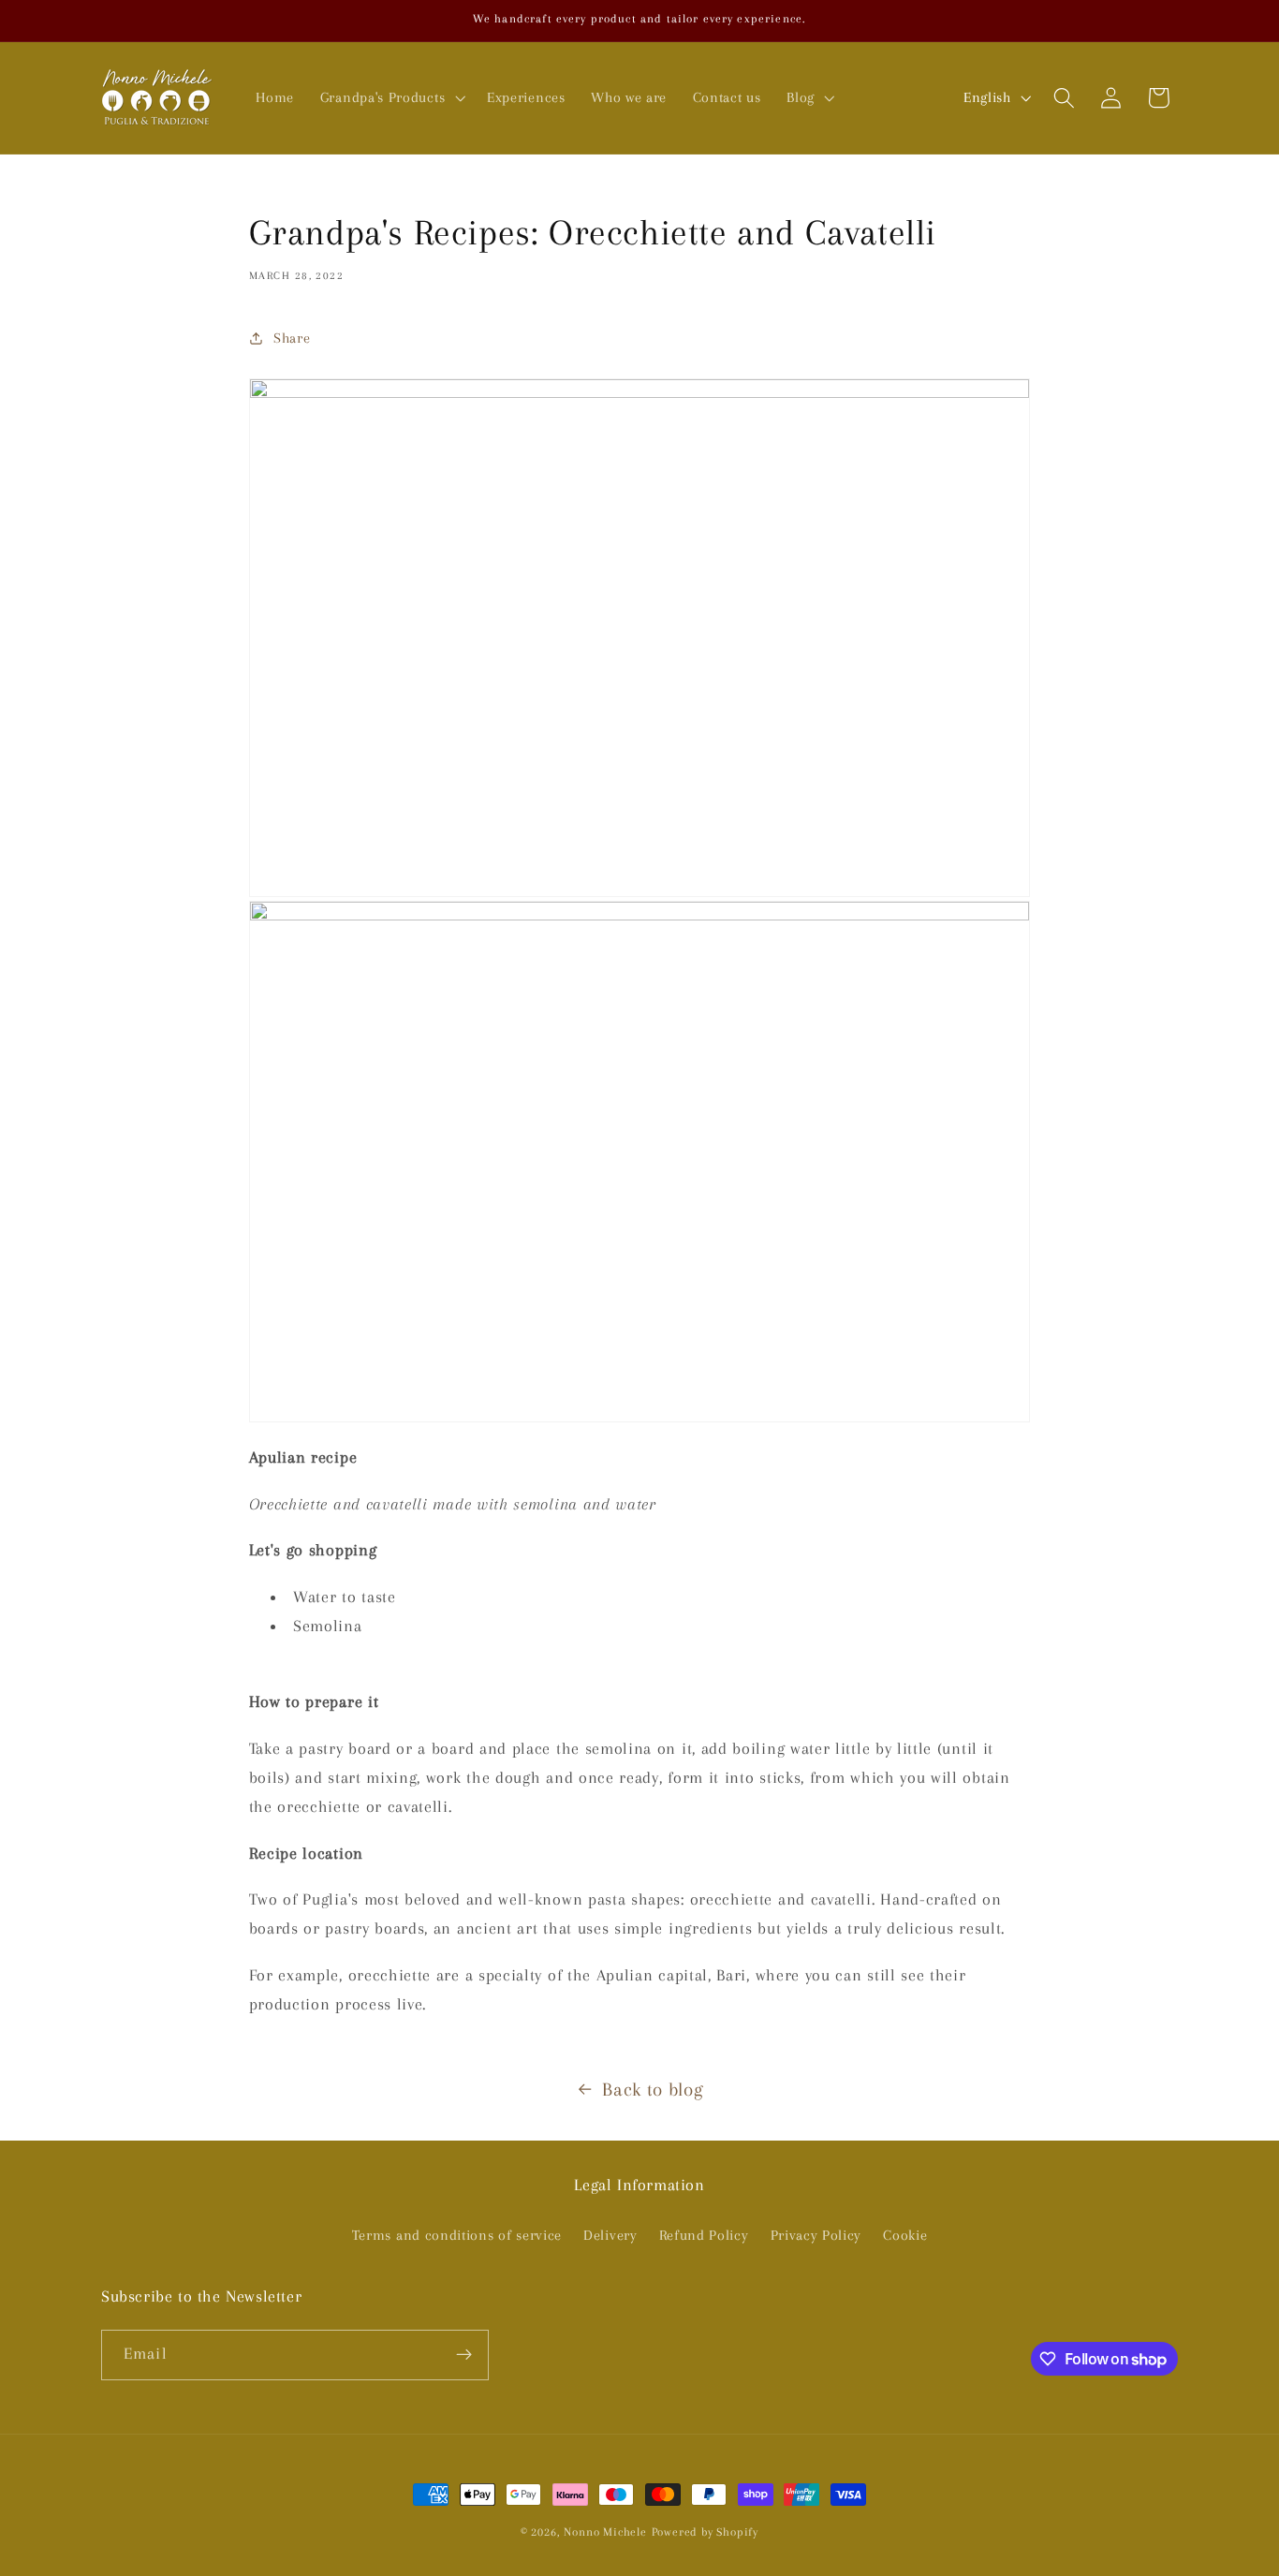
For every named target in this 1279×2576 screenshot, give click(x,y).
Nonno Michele (605, 2532)
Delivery (610, 2235)
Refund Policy (704, 2235)
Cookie (905, 2235)
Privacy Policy (816, 2235)
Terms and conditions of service (457, 2235)
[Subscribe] (464, 2355)
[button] (390, 97)
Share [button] (292, 338)
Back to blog (653, 2090)
